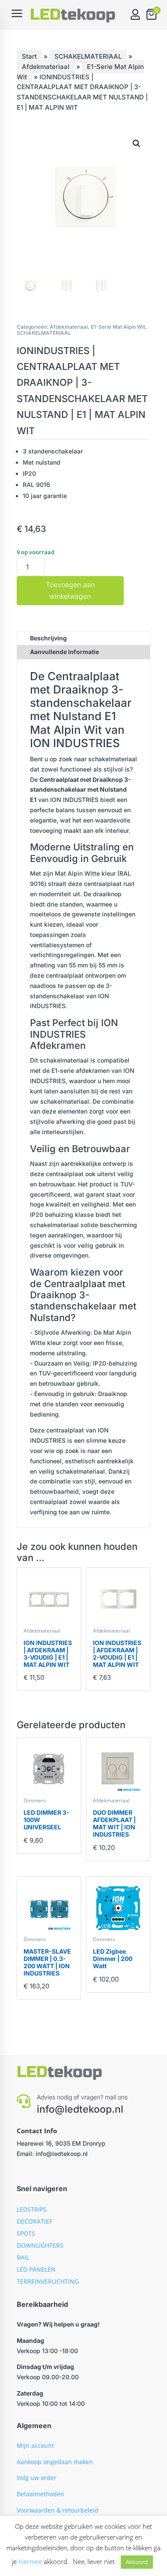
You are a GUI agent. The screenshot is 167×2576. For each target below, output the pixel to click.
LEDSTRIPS (32, 2209)
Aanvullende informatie (64, 652)
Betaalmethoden (40, 2494)
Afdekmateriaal (46, 67)
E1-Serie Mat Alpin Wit (118, 327)
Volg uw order (37, 2478)
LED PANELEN (36, 2269)
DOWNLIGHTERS (40, 2245)
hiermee (30, 2561)
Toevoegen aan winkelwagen (70, 590)
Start (29, 56)
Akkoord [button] (137, 2562)
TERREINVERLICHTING (48, 2281)
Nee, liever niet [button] (94, 2561)
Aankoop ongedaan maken (55, 2462)
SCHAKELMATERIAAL (88, 56)
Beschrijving (48, 638)
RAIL (23, 2257)
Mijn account (35, 2445)
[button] (137, 144)
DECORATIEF (34, 2221)
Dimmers (35, 1800)
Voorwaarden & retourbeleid (58, 2510)
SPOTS (26, 2233)
